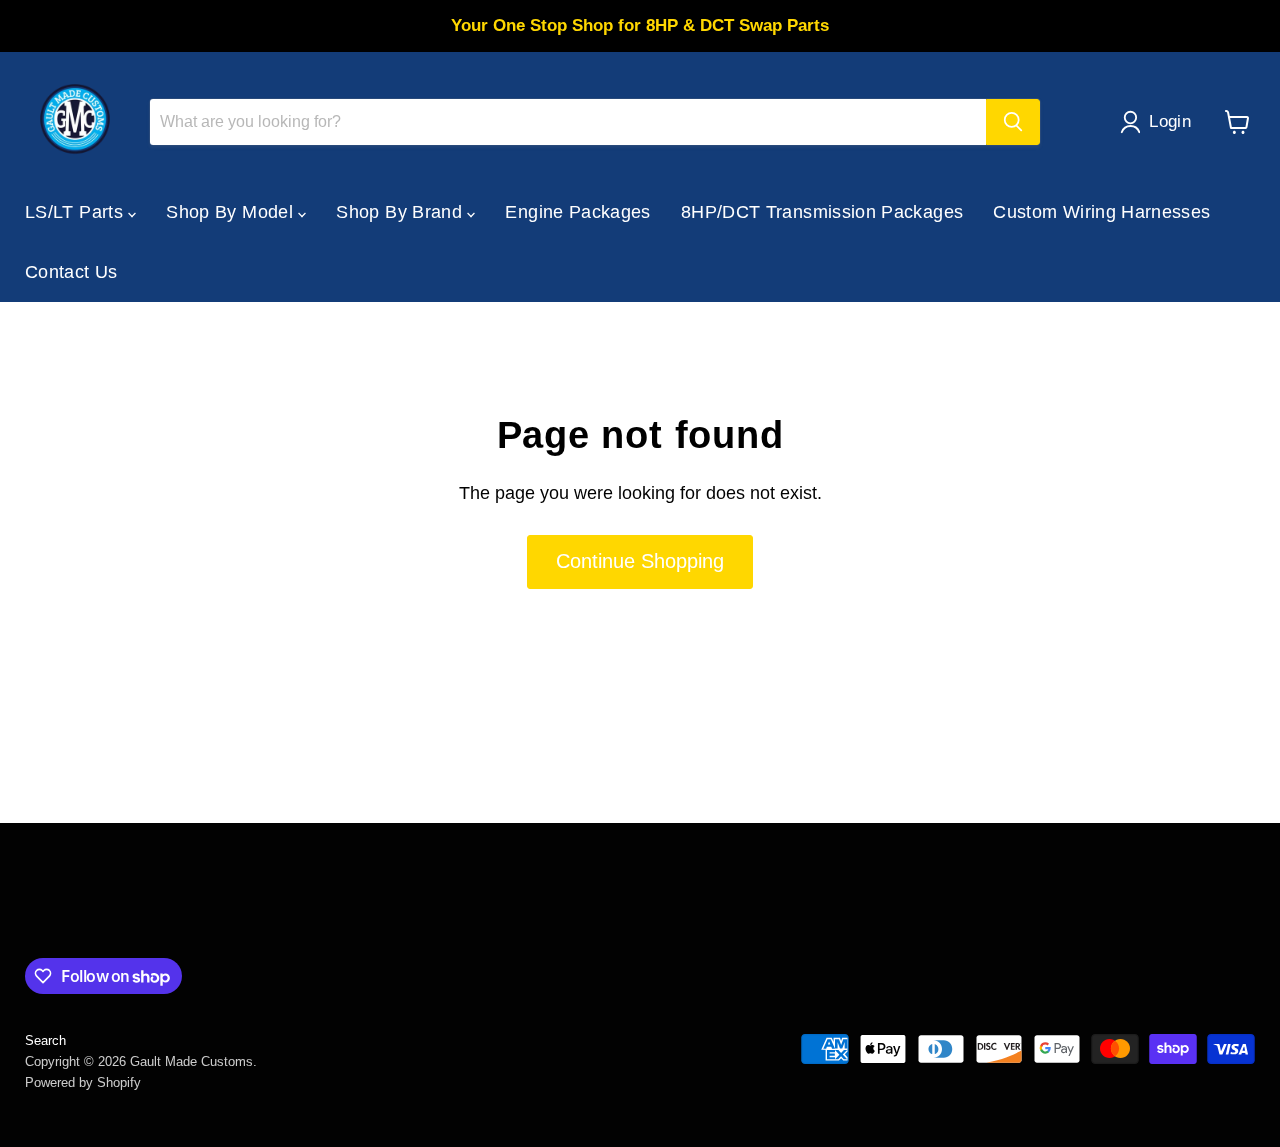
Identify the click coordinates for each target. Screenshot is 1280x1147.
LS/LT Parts (76, 212)
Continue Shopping (640, 561)
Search (45, 1040)
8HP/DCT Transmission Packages (822, 212)
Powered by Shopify (83, 1082)
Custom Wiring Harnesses (1101, 212)
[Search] (1013, 122)
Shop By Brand (401, 212)
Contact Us (71, 272)
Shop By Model (232, 212)
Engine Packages (577, 212)
